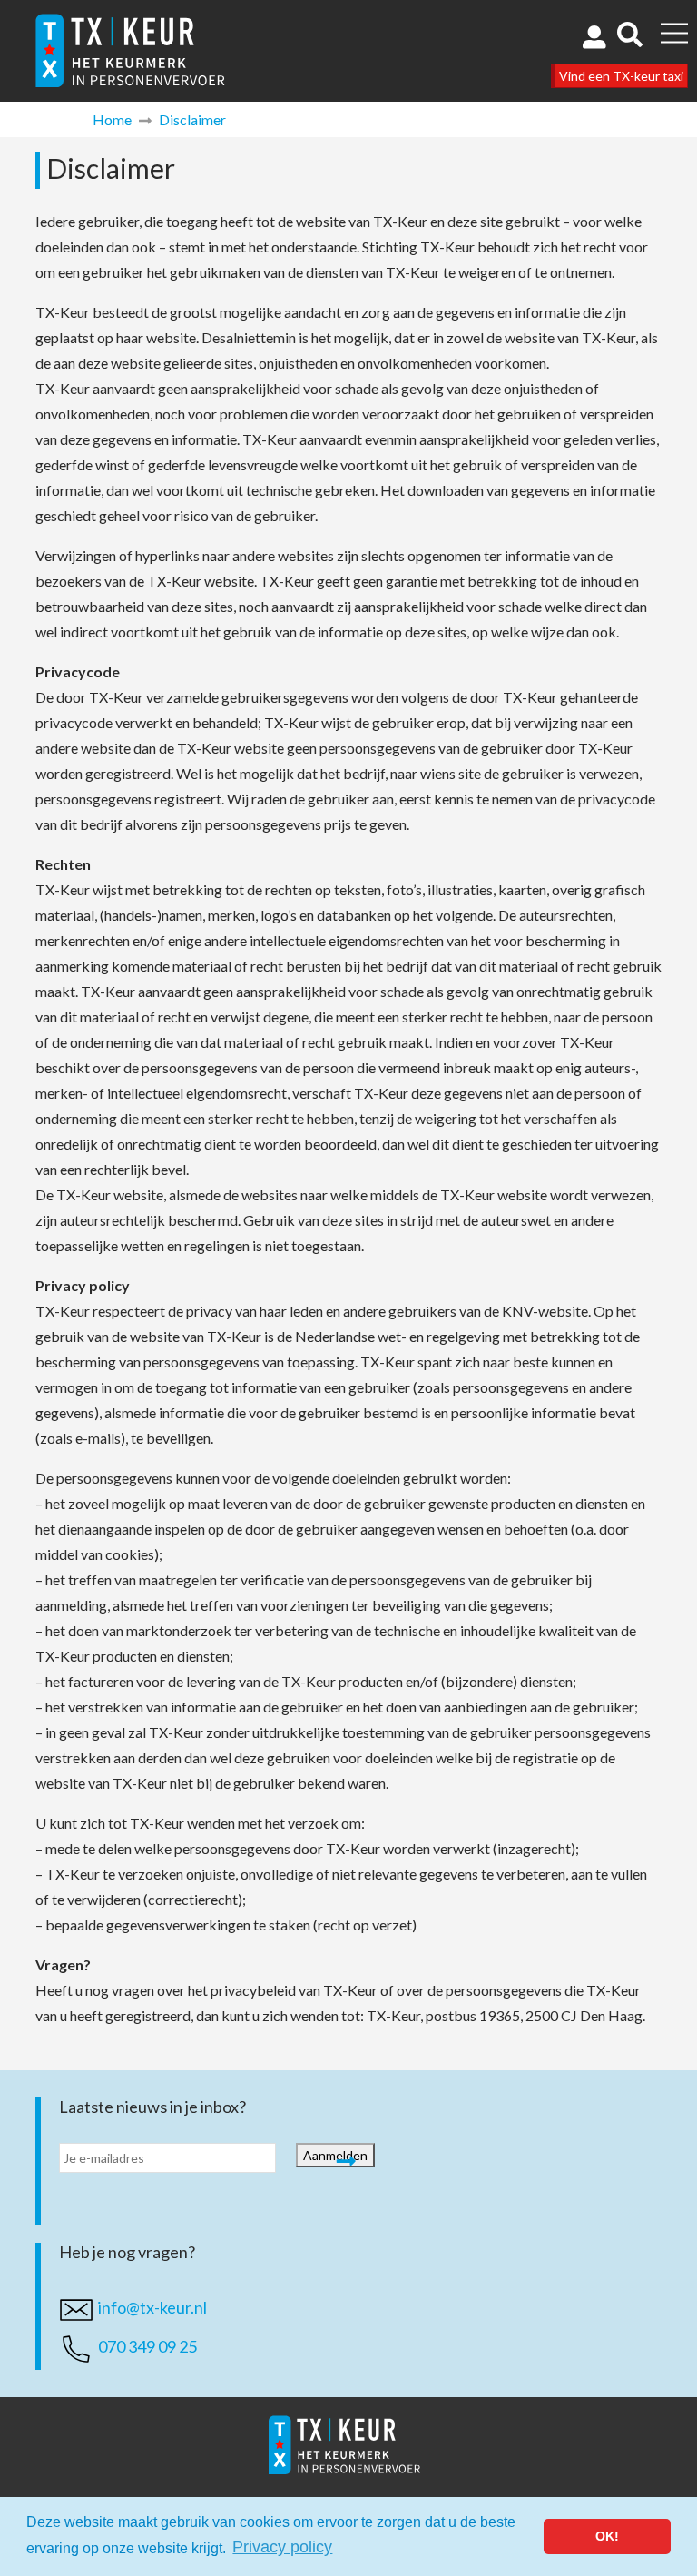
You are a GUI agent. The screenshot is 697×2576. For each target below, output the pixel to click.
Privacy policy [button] (282, 2547)
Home (112, 119)
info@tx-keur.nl (152, 2307)
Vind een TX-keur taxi (621, 76)
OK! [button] (607, 2536)
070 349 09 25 (147, 2346)
